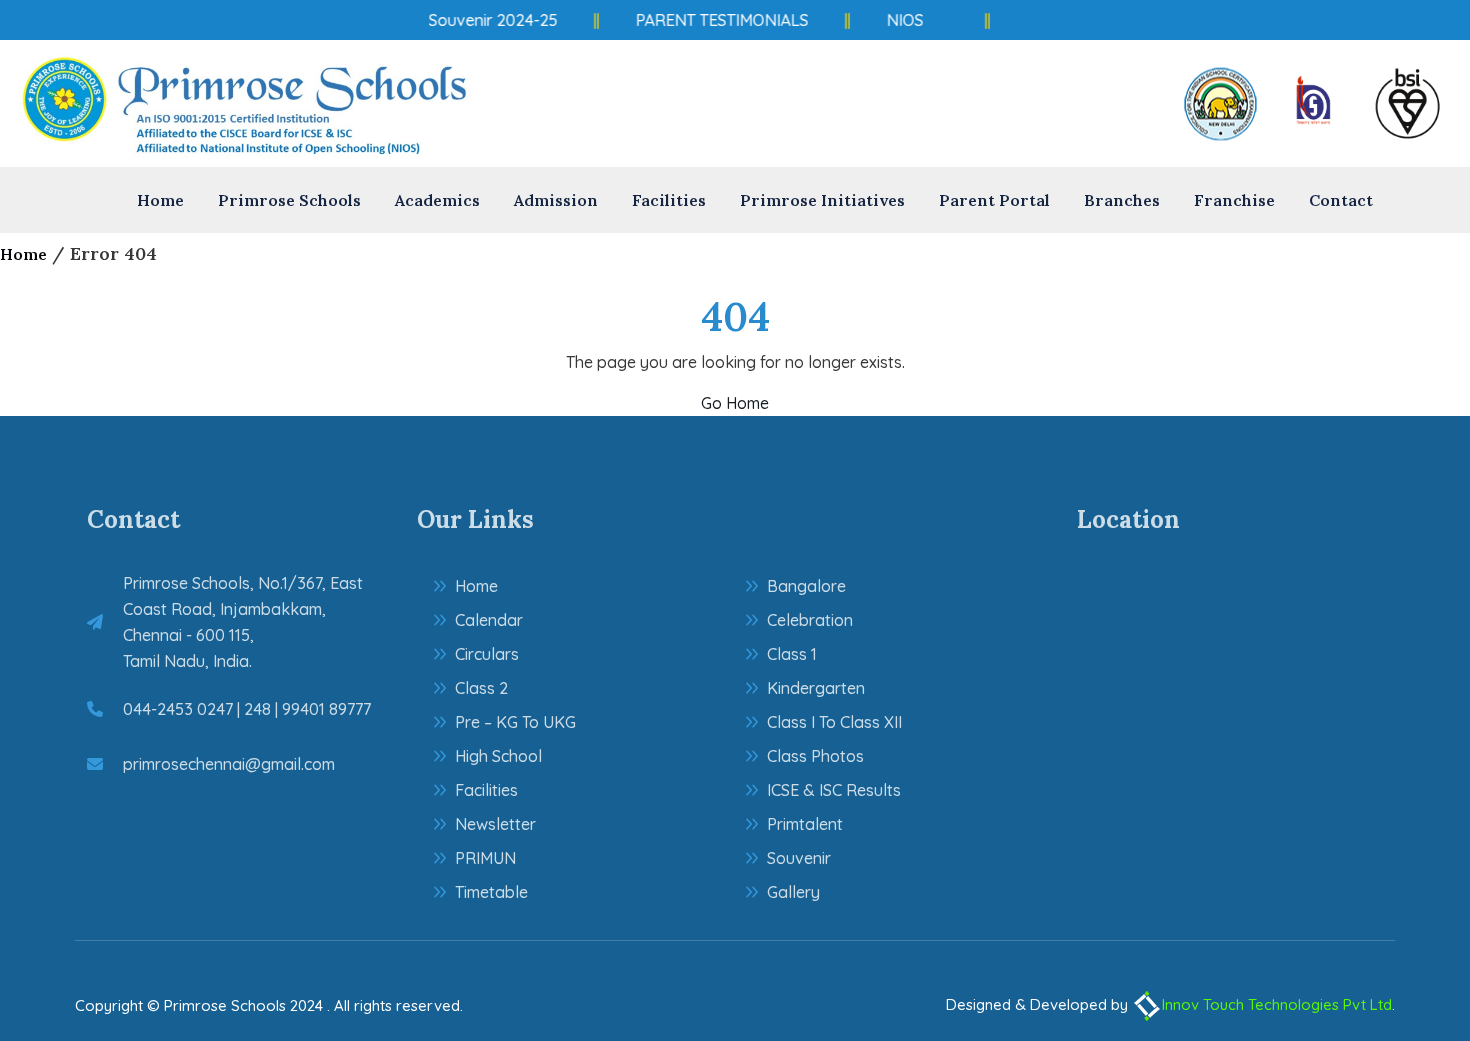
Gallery (793, 892)
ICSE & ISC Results (834, 790)
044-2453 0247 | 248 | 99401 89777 (247, 709)
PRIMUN (485, 858)
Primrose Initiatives (822, 200)
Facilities (669, 200)
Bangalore (806, 586)
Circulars (487, 654)
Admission (556, 200)
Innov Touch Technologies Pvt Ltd (1277, 1004)
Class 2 (481, 688)
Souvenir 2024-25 (487, 20)
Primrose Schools (289, 200)
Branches (1122, 200)
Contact (1341, 200)
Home (160, 200)
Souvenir (799, 858)
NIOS (899, 20)
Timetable (491, 892)
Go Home (735, 403)
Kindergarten (816, 688)
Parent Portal (994, 200)
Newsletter (495, 824)
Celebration (810, 620)
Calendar (489, 620)
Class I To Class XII (834, 722)
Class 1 (792, 654)
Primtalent (805, 824)
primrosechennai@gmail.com (229, 764)
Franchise (1234, 200)
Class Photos (815, 756)
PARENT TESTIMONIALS (716, 20)
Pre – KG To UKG (515, 722)
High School (498, 756)
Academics (437, 200)
